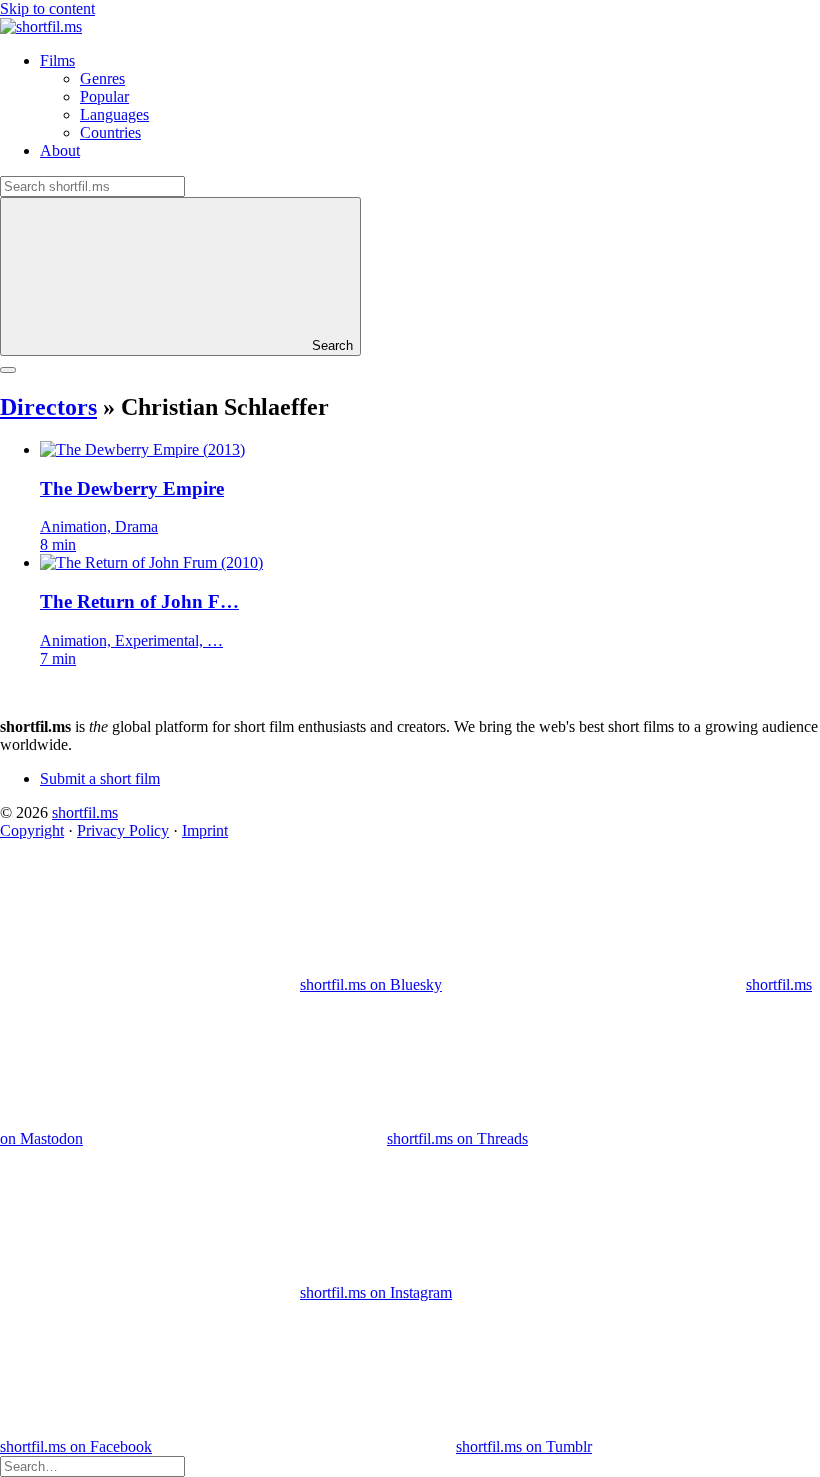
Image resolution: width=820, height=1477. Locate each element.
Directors (48, 407)
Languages (114, 114)
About (60, 150)
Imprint (205, 830)
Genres (102, 78)
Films (57, 60)
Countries (110, 132)
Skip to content (47, 8)
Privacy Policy (123, 830)
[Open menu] (8, 370)
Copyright (32, 830)
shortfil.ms (85, 812)
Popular (104, 96)
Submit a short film (100, 778)
